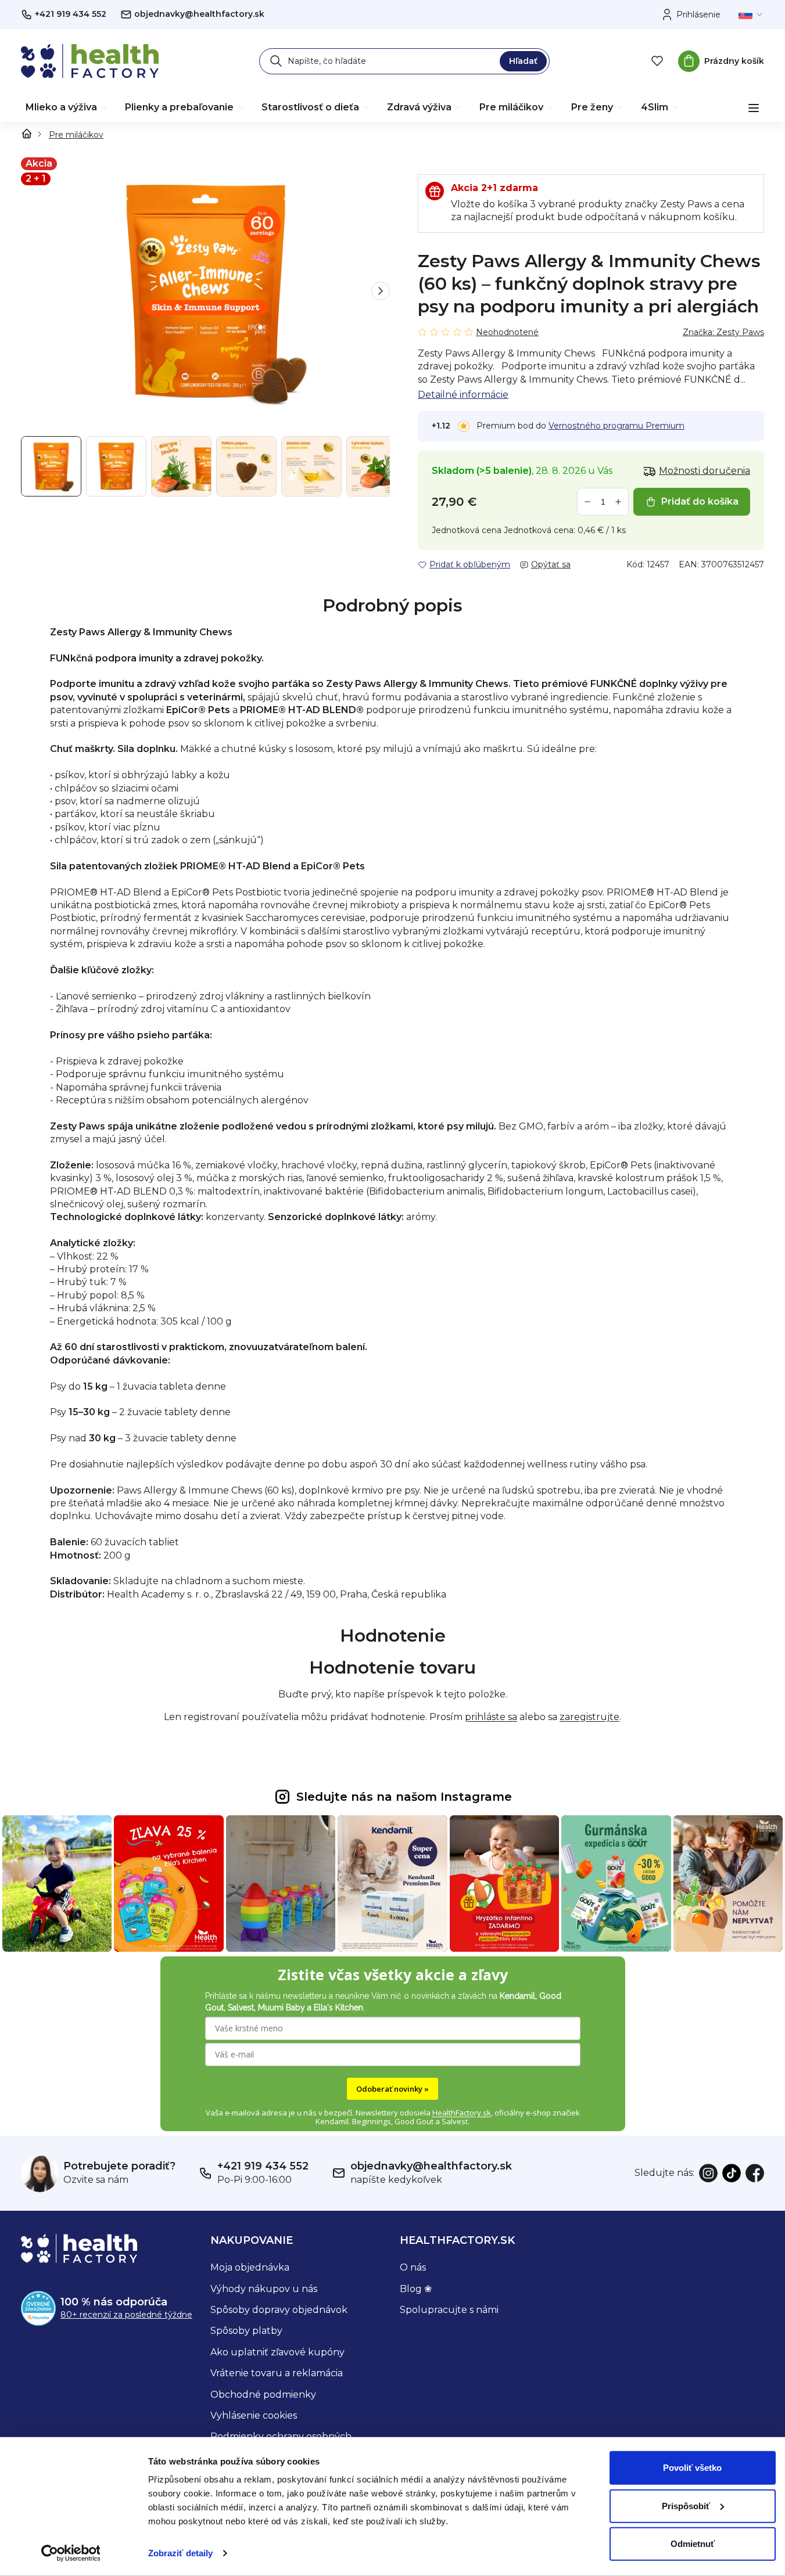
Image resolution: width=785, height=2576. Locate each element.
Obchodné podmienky (263, 2395)
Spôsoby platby (246, 2331)
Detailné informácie (463, 395)
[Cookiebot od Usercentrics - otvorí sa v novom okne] (71, 2553)
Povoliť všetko (692, 2468)
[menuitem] (67, 107)
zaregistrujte (589, 1717)
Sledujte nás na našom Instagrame (404, 1797)
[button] (381, 291)
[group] (205, 291)
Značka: (723, 332)
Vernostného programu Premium (616, 426)
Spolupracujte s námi (449, 2310)
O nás (413, 2267)
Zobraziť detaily (181, 2553)
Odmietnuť (693, 2544)
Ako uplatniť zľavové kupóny (277, 2352)
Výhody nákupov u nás (264, 2289)
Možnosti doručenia (705, 471)
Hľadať (523, 61)
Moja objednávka (250, 2267)
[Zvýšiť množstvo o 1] (618, 502)
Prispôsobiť (686, 2505)
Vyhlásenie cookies (254, 2415)
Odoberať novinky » (392, 2089)
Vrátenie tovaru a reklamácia (277, 2373)
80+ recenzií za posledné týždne (126, 2315)
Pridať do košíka (700, 501)
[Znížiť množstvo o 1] (587, 502)
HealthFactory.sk (462, 2113)
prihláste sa (491, 1717)
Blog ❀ (416, 2289)
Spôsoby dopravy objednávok (279, 2310)
